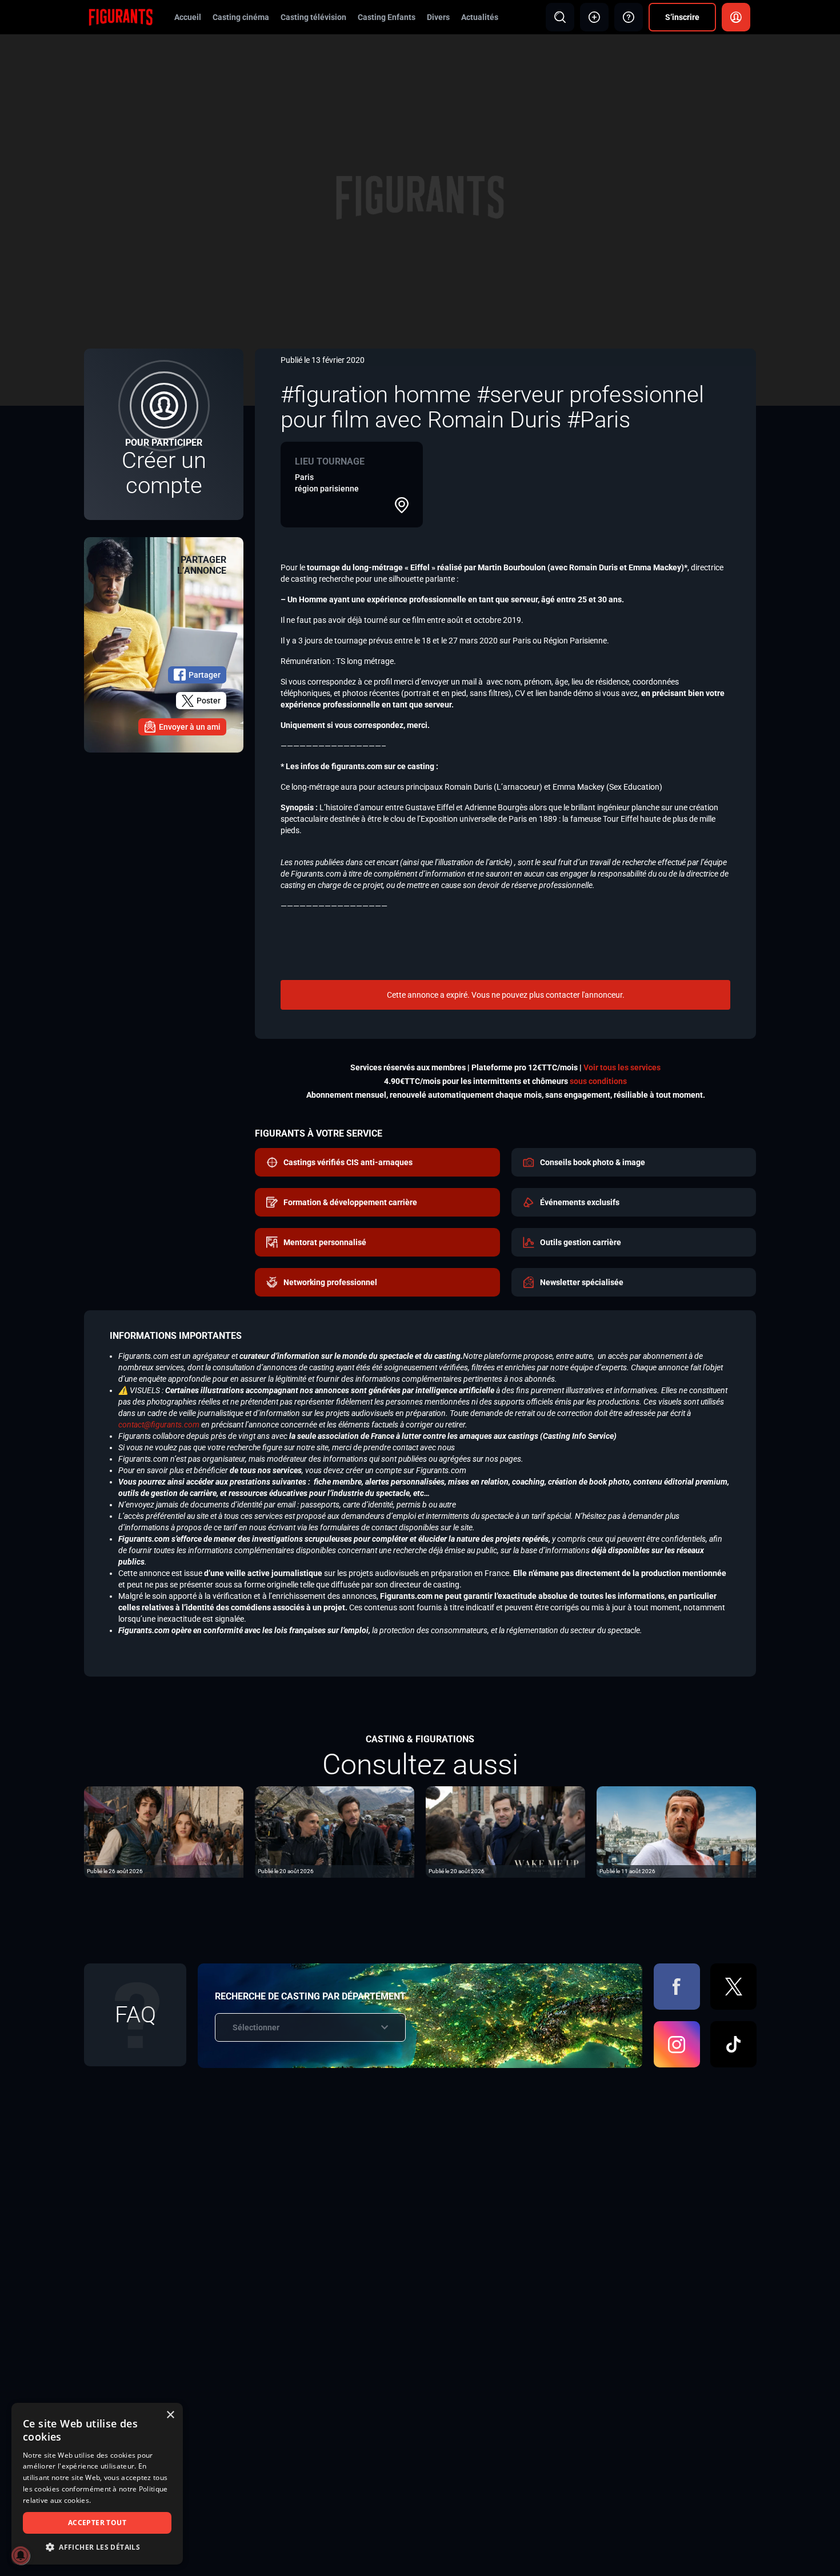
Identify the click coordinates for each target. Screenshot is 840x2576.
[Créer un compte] (164, 434)
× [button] (170, 2415)
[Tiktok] (733, 2044)
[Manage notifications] (21, 2555)
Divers (438, 17)
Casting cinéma (241, 17)
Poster (209, 701)
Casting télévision (313, 17)
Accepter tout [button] (97, 2523)
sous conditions (598, 1081)
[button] (97, 2547)
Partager (205, 675)
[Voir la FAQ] (629, 17)
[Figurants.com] (121, 17)
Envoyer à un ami (190, 727)
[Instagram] (677, 2044)
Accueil (188, 17)
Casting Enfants (387, 17)
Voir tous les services (622, 1067)
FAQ (135, 2015)
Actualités (480, 17)
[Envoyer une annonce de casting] (594, 17)
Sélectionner (256, 2027)
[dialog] (97, 2484)
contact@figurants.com (159, 1425)
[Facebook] (677, 1987)
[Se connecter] (736, 17)
